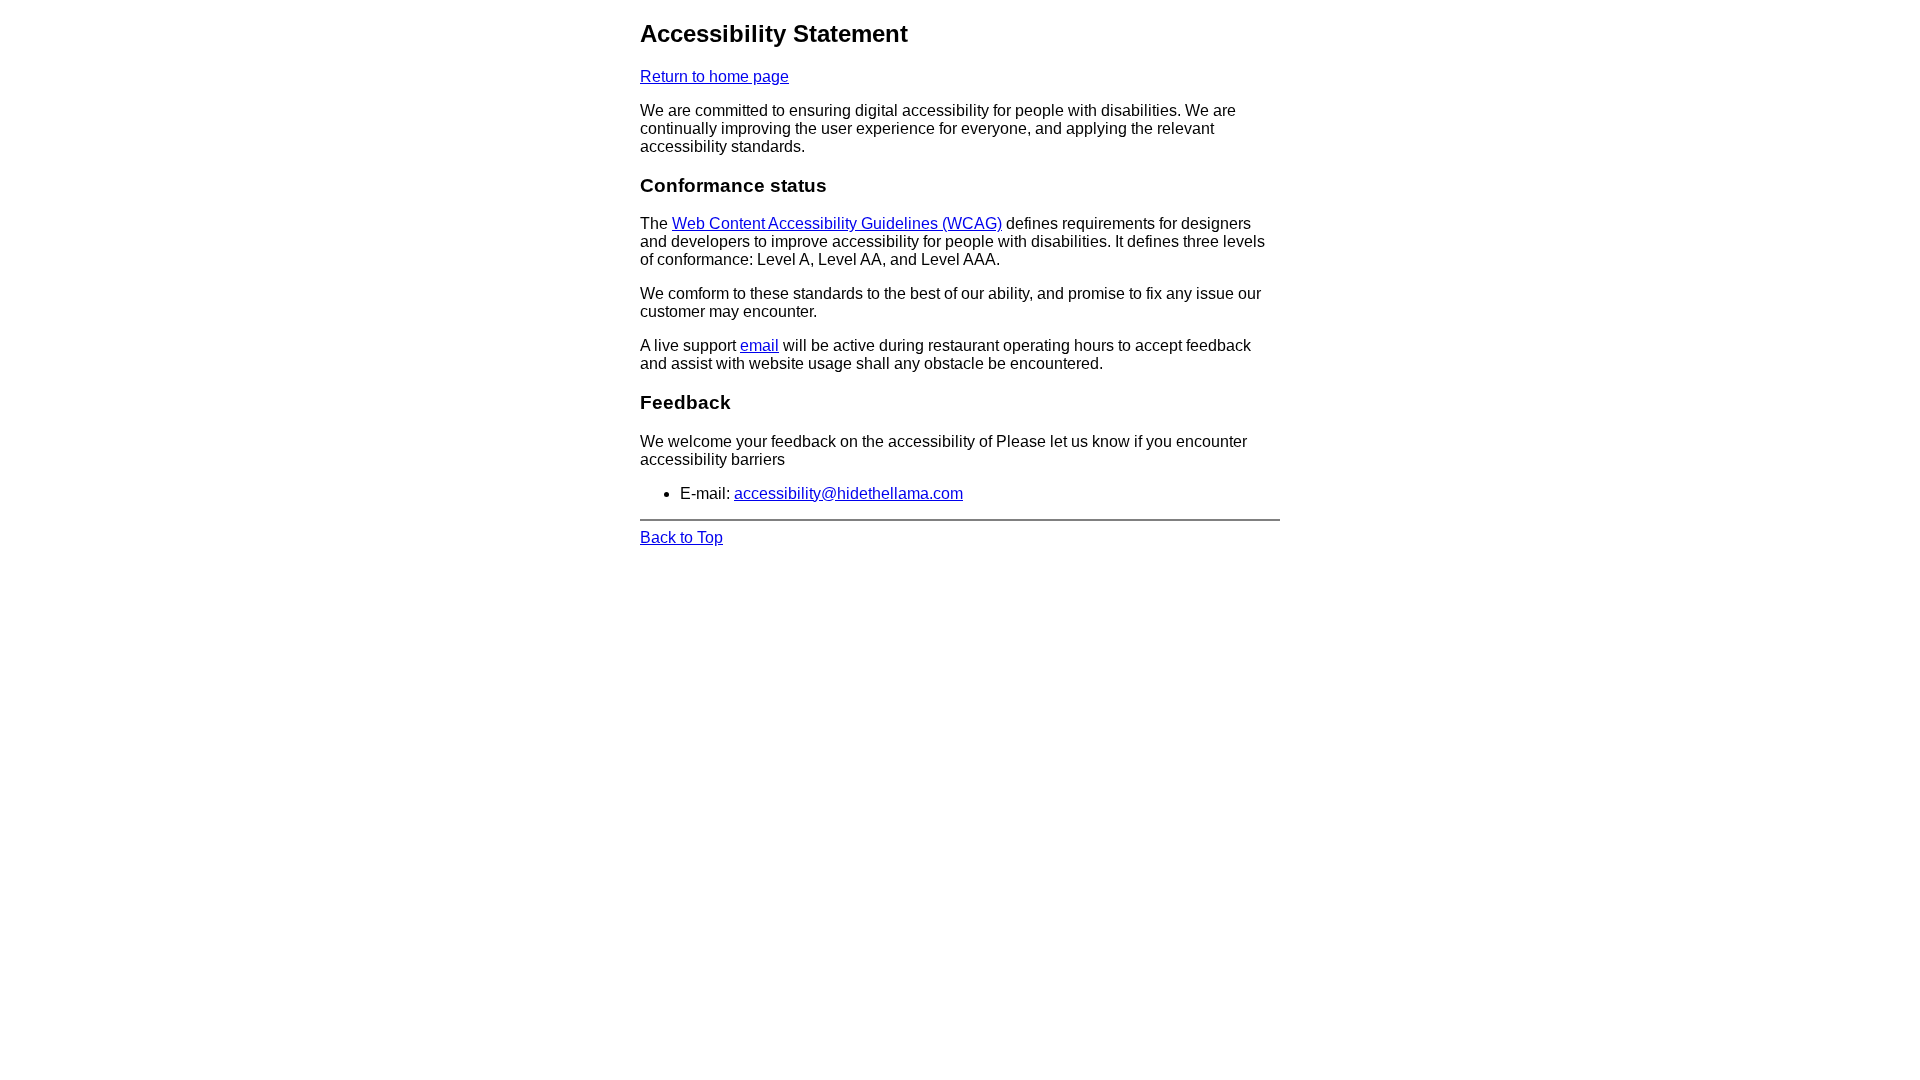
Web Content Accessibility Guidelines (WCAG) (837, 223)
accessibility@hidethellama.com (848, 493)
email (759, 345)
